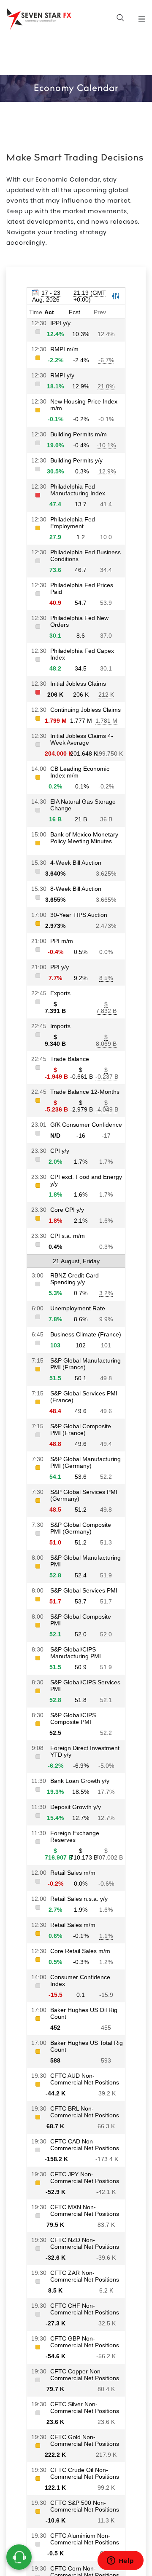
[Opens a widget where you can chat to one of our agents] (120, 2561)
